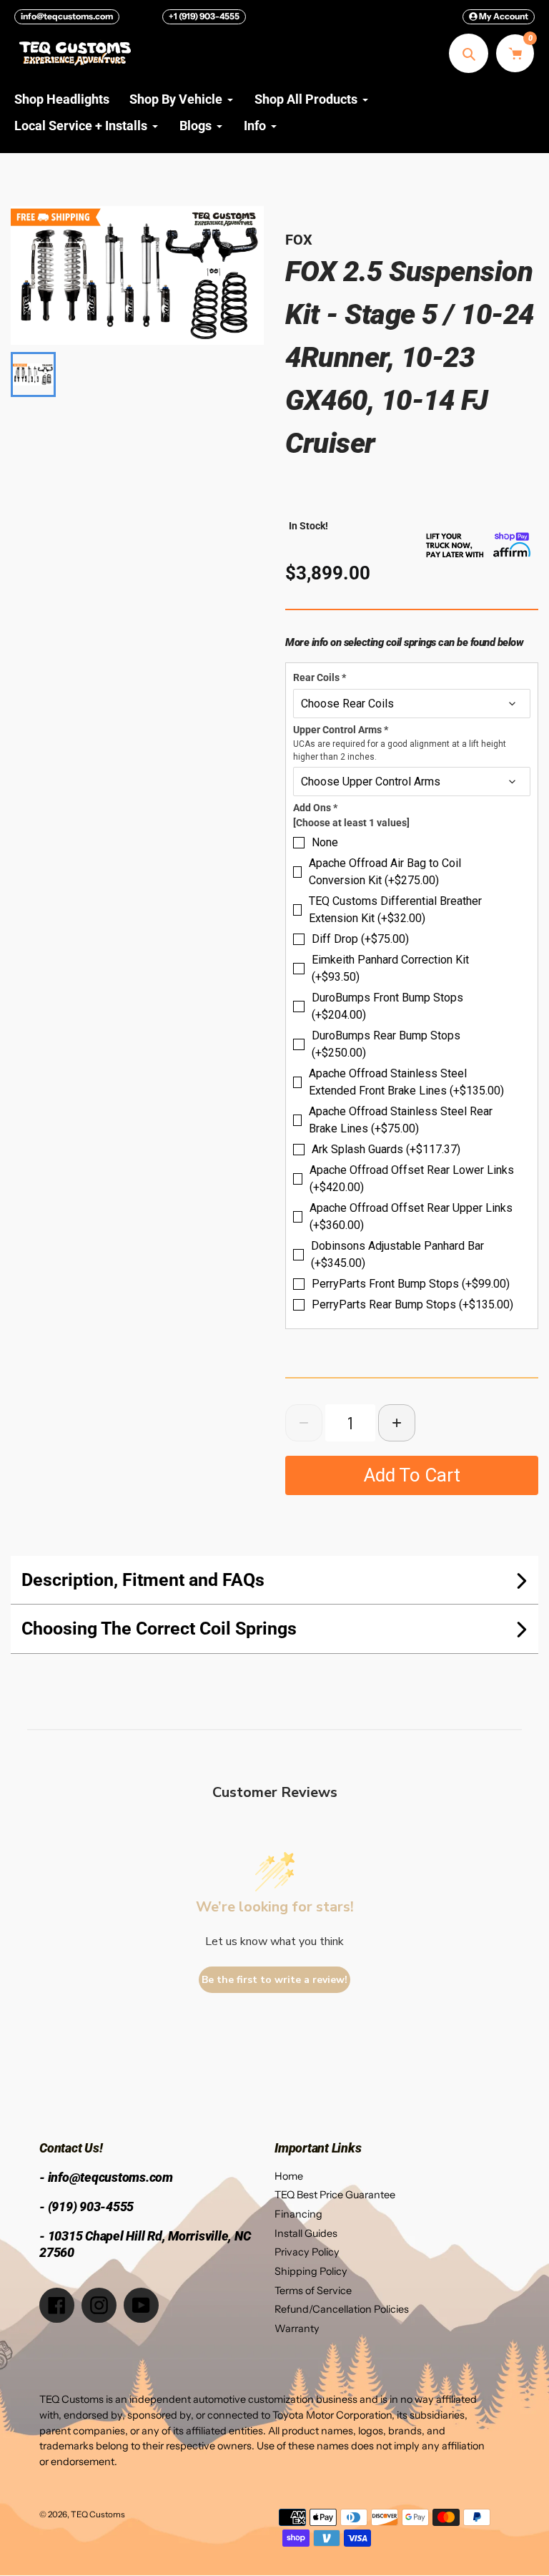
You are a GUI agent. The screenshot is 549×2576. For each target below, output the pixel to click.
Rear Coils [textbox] (320, 677)
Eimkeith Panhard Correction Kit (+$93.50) (390, 968)
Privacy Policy (307, 2252)
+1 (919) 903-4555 (204, 16)
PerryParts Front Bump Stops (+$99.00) (411, 1284)
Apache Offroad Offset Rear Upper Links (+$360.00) (411, 1216)
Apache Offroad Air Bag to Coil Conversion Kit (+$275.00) (385, 872)
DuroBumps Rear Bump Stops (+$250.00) (386, 1044)
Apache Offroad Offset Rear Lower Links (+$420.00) (412, 1179)
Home (289, 2176)
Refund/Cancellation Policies (342, 2309)
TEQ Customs (98, 2514)
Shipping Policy (311, 2271)
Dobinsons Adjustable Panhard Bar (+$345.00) (397, 1254)
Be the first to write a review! (274, 1980)
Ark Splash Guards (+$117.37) (386, 1149)
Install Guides (306, 2233)
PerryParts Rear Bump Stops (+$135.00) (412, 1304)
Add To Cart (412, 1475)
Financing (298, 2214)
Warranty (297, 2328)
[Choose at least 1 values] (351, 823)
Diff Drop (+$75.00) (360, 939)
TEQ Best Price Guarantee (335, 2195)
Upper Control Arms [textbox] (400, 743)
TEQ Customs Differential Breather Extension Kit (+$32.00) (395, 910)
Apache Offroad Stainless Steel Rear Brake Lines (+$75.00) (401, 1120)
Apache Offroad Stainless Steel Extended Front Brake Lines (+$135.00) (406, 1082)
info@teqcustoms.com (67, 16)
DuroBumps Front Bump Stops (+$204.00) (387, 1006)
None (325, 842)
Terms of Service (313, 2291)
